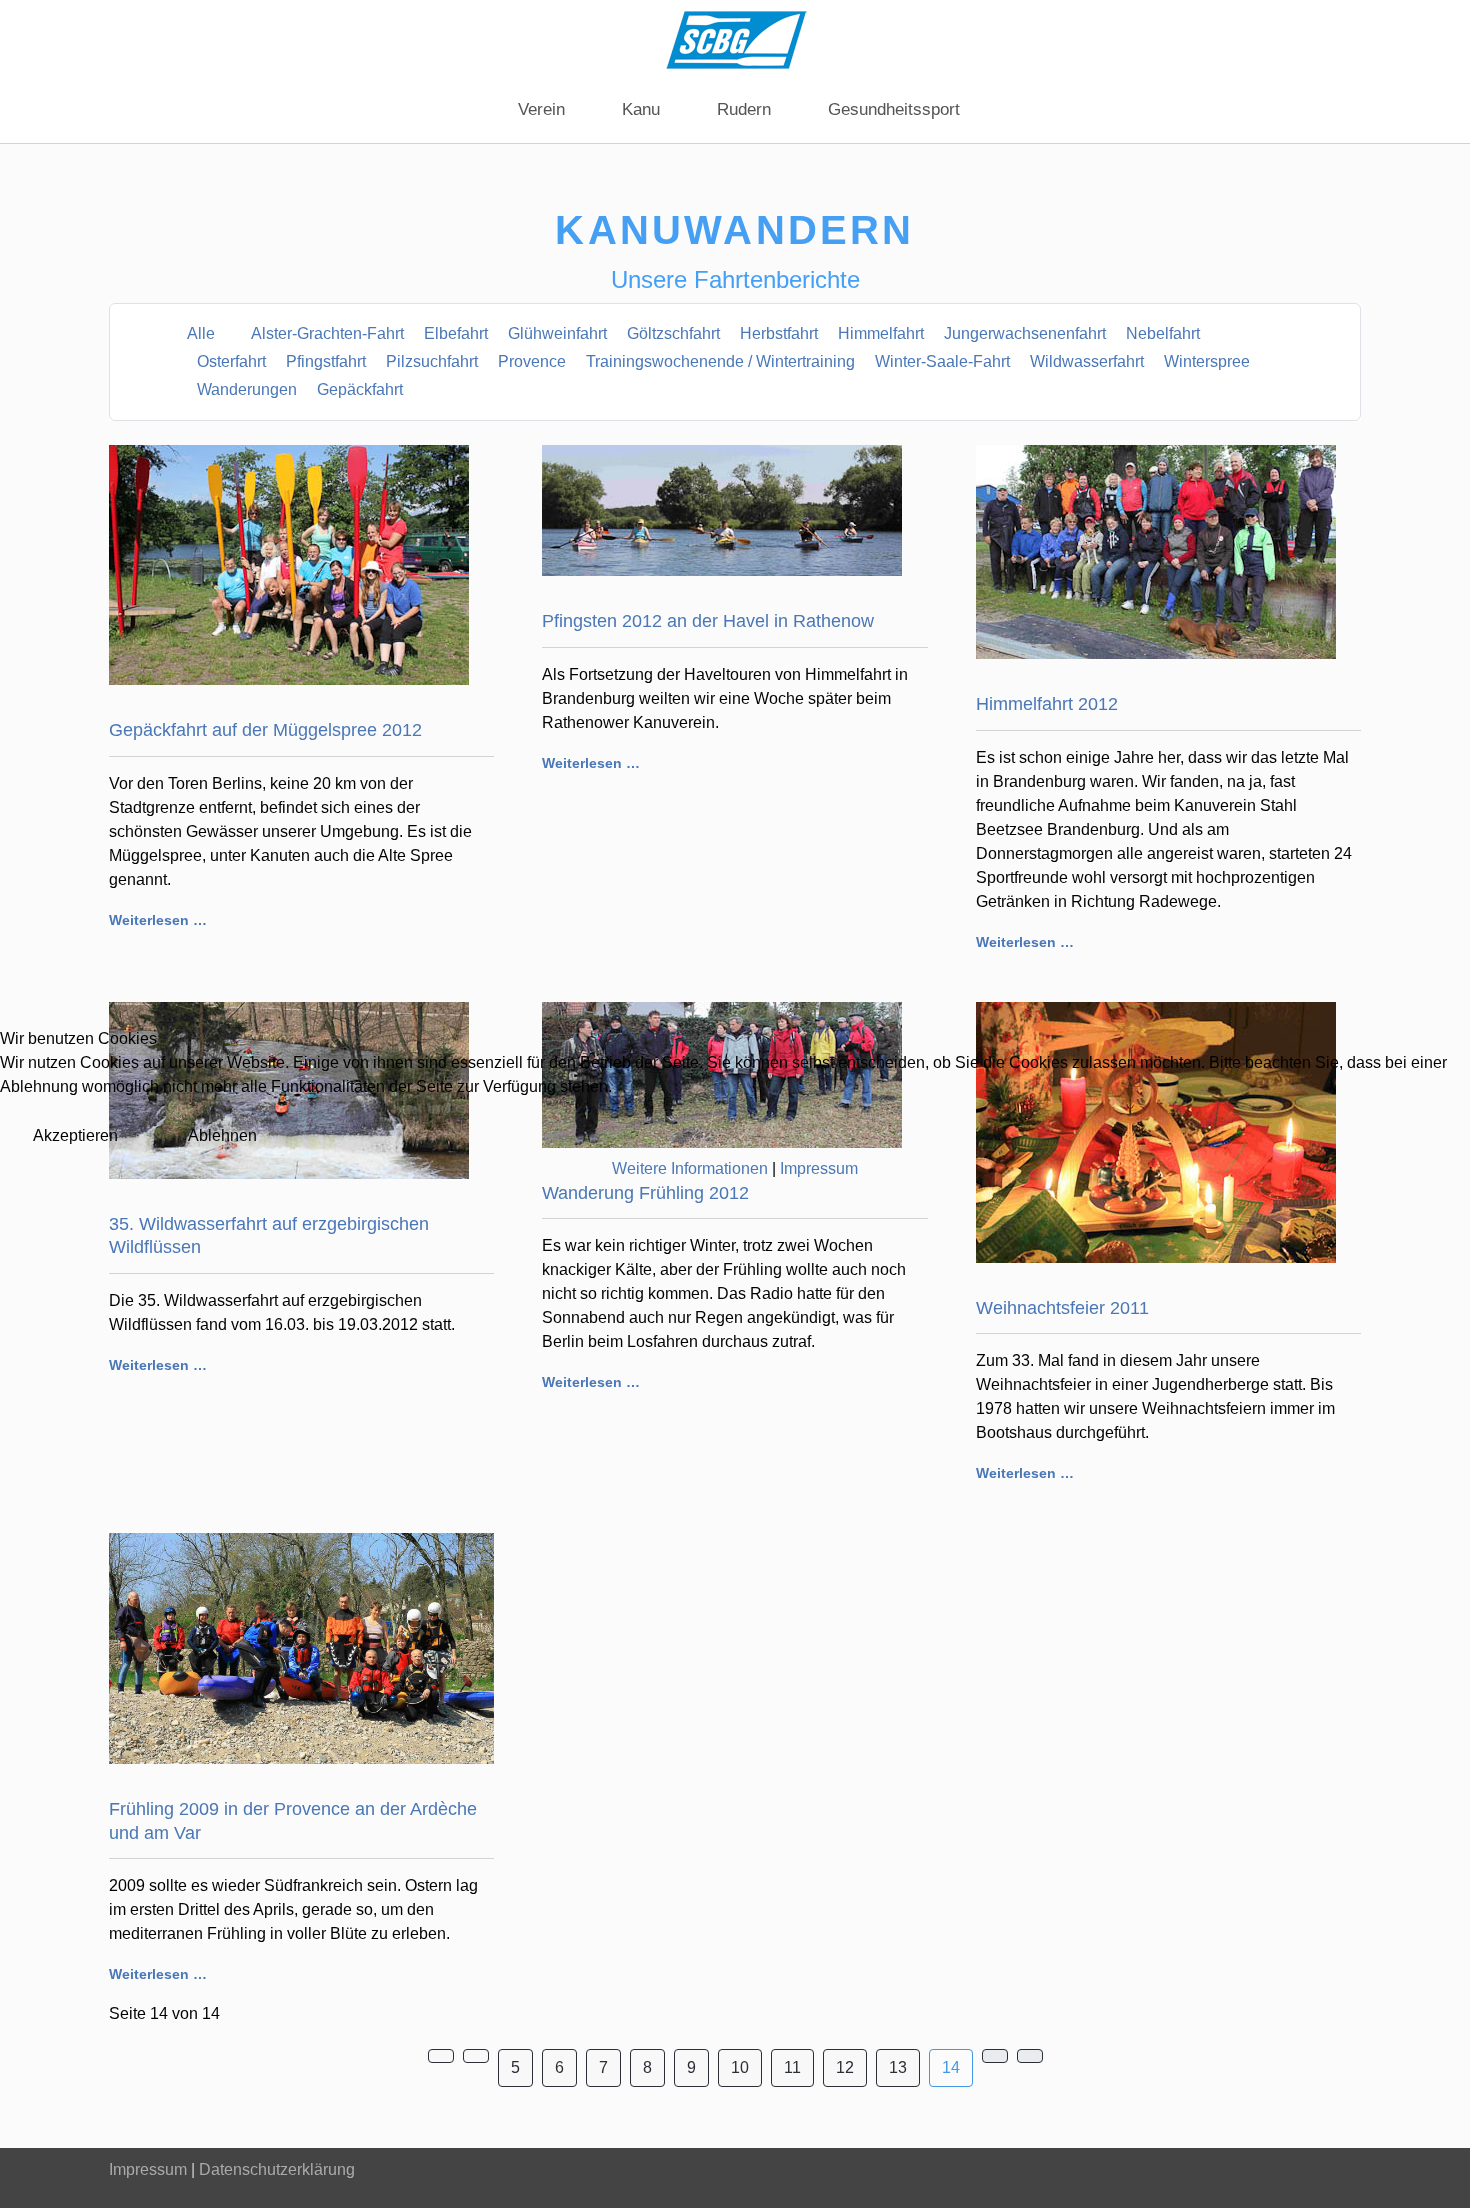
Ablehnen (222, 1135)
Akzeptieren (75, 1135)
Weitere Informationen (690, 1168)
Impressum (819, 1168)
